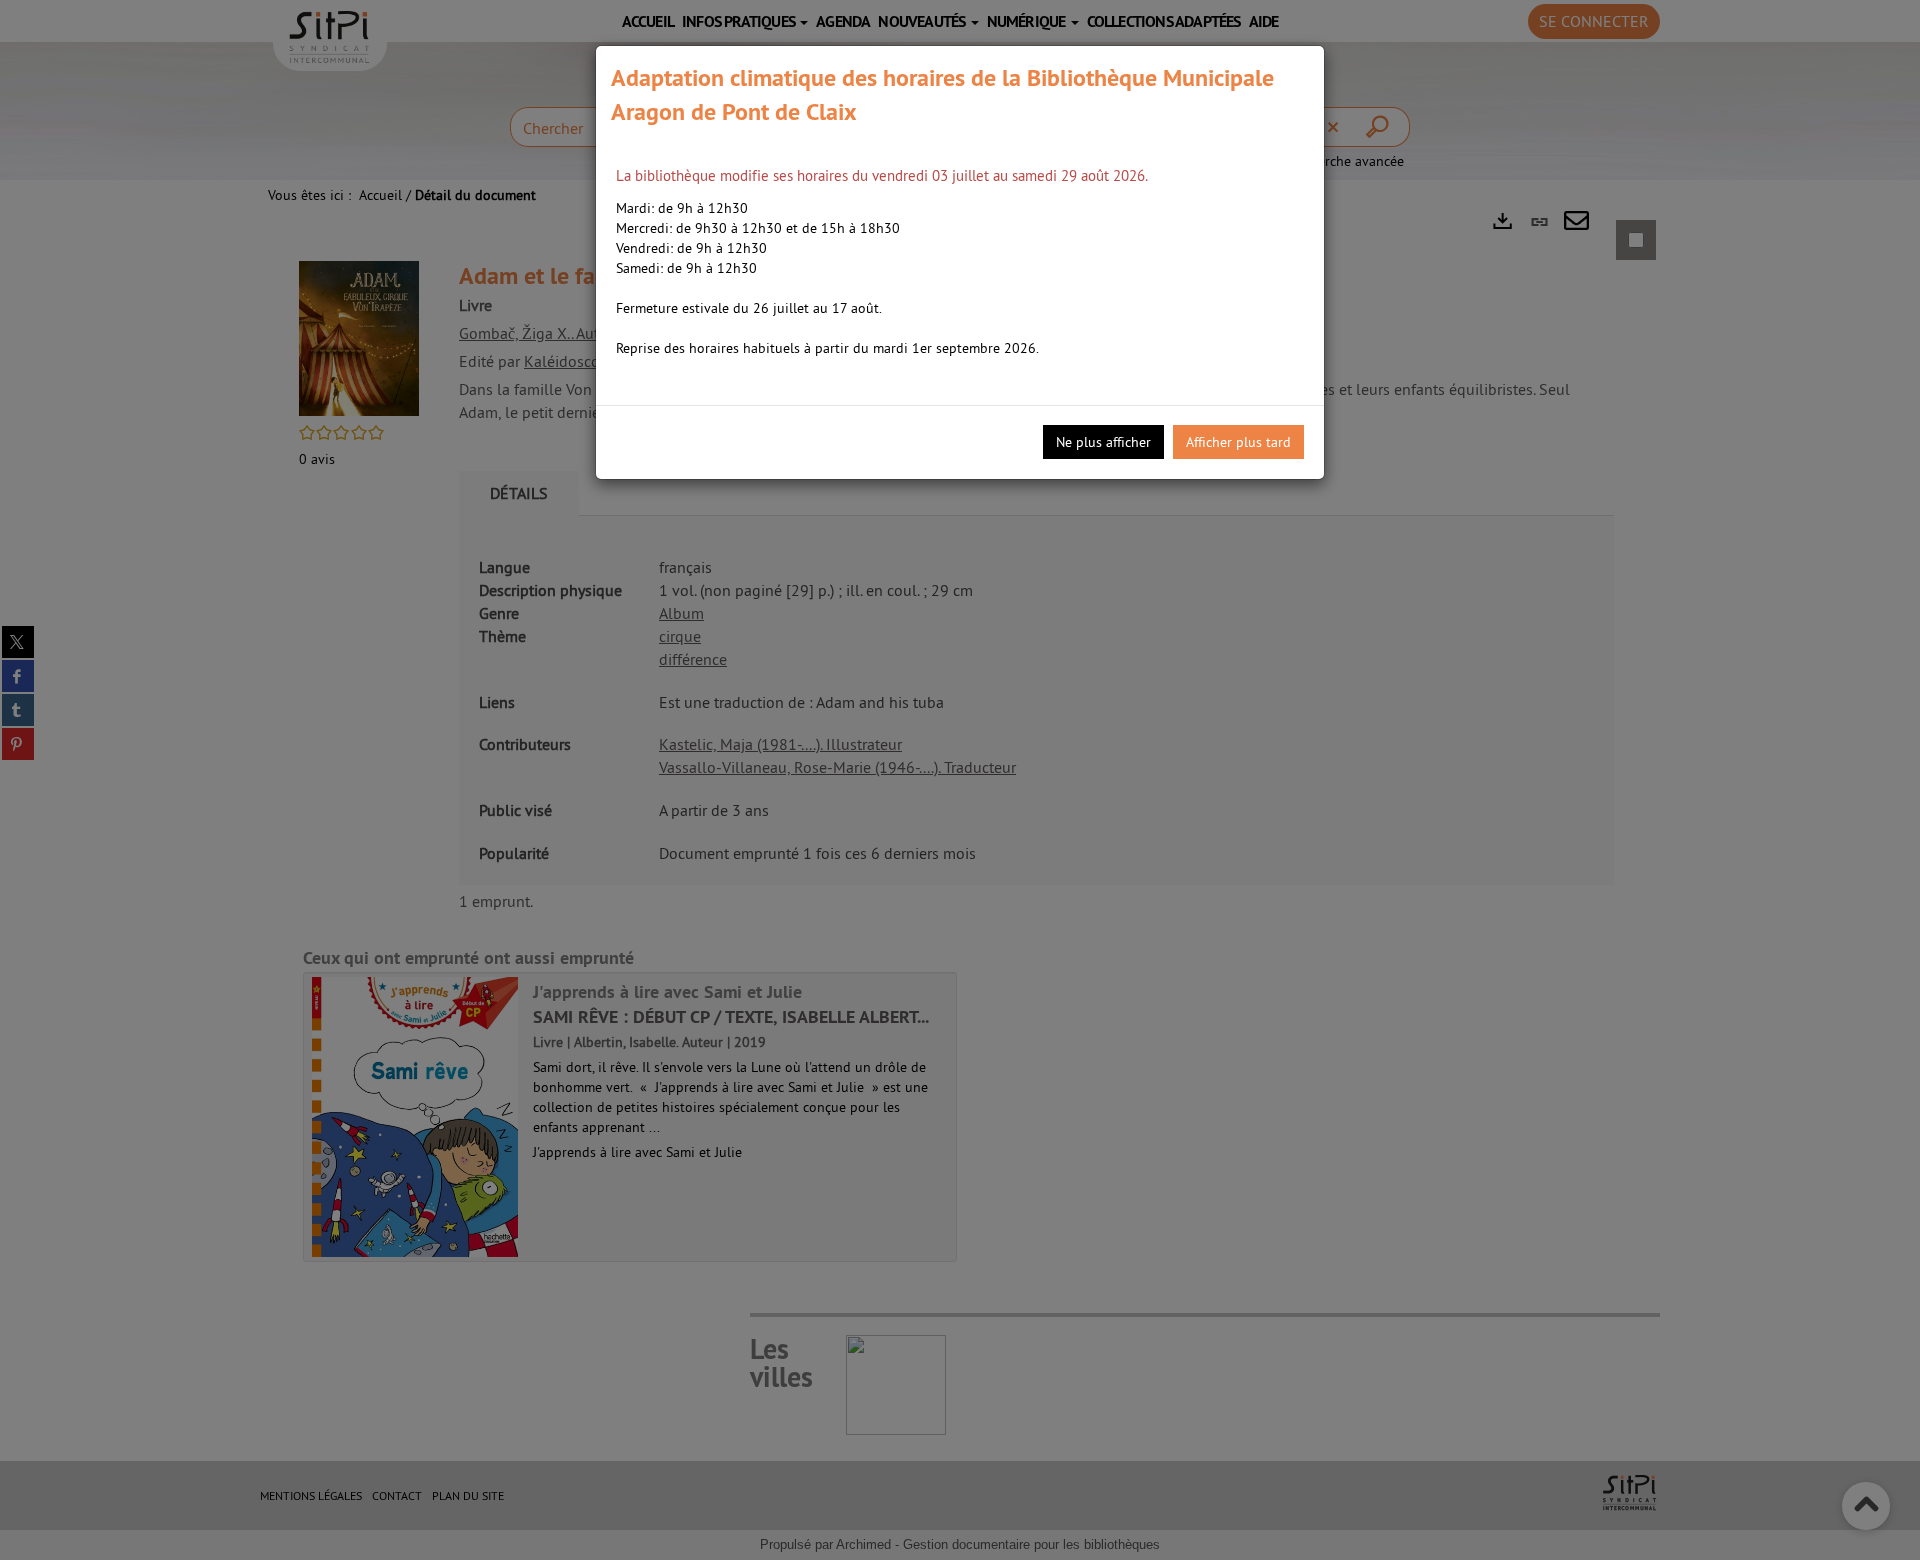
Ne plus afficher (1103, 442)
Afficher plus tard (1238, 442)
